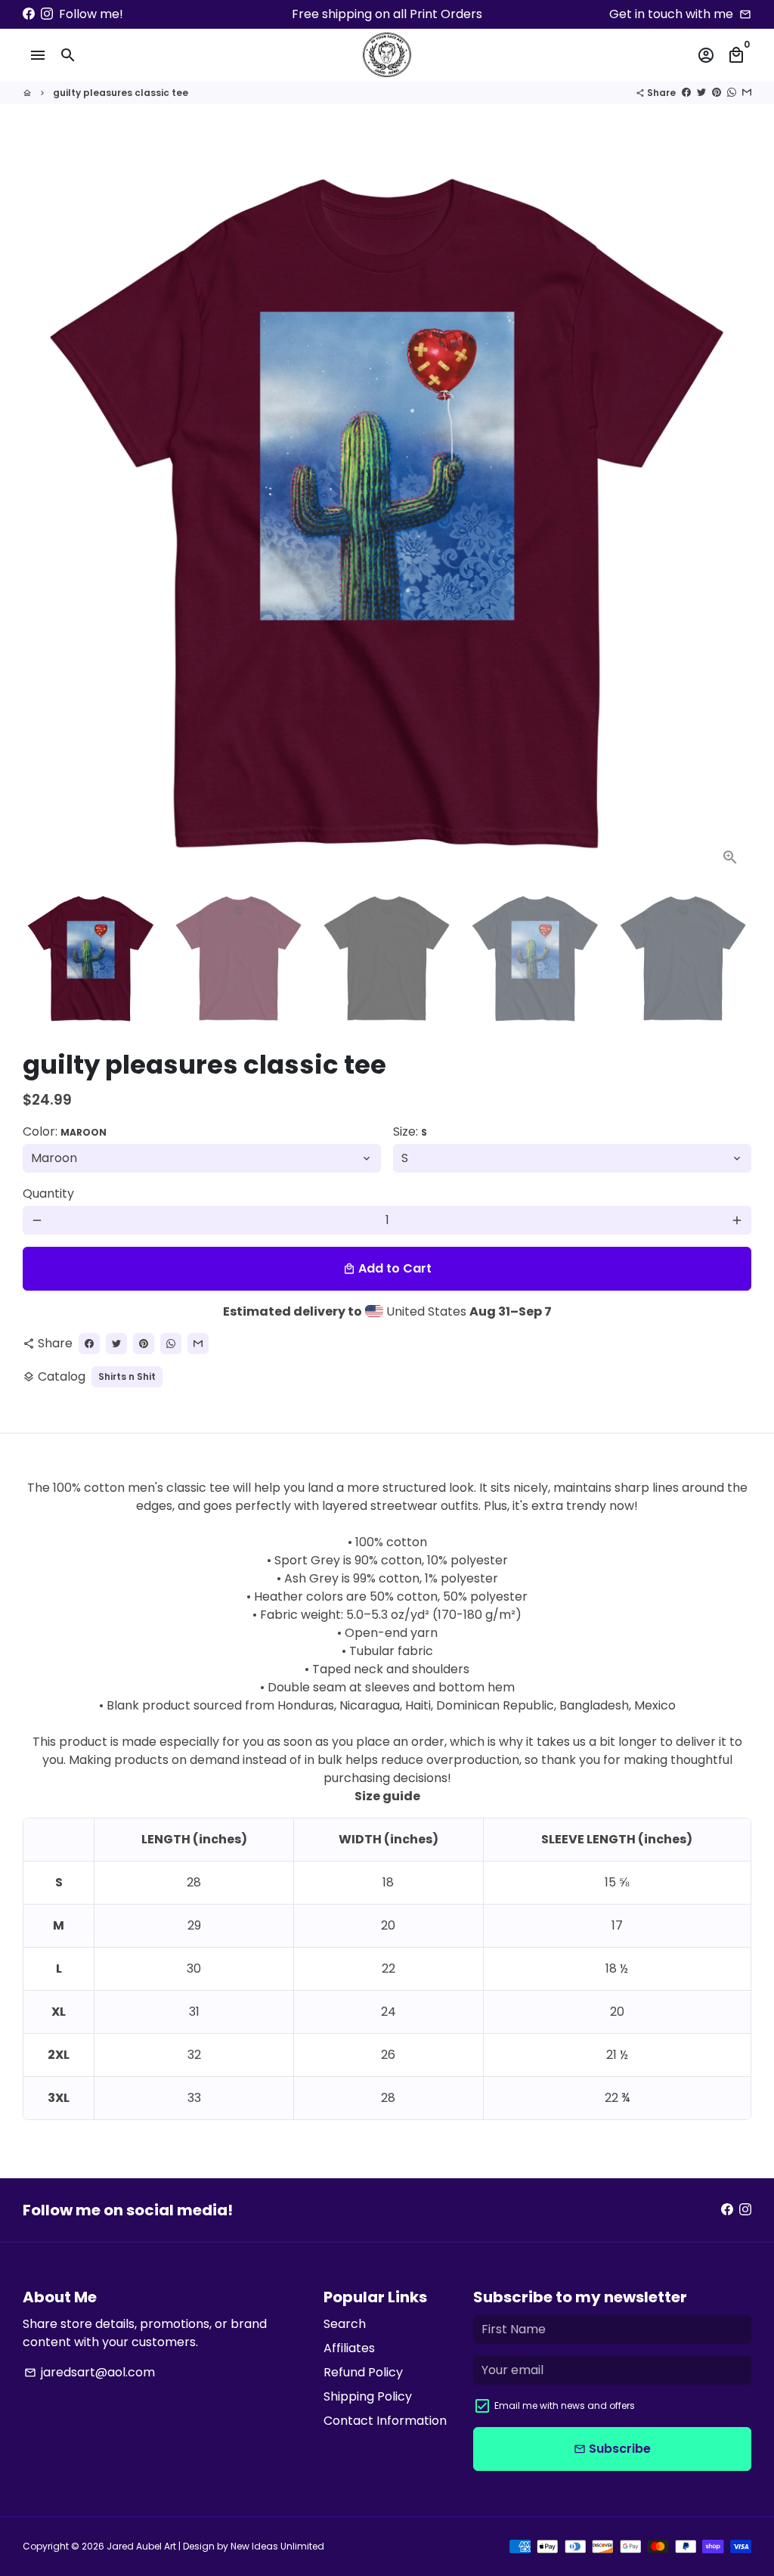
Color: (65, 1131)
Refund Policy (363, 2372)
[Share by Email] (747, 93)
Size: (410, 1131)
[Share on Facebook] (686, 93)
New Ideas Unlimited (277, 2546)
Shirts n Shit (127, 1376)
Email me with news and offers (565, 2406)
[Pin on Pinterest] (717, 93)
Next (731, 514)
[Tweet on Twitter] (701, 93)
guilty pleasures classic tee (121, 93)
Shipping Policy (368, 2396)
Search (345, 2324)
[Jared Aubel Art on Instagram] (47, 14)
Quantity (48, 1193)
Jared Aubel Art (141, 2546)
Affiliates (349, 2348)
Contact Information (385, 2421)
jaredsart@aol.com (90, 2372)
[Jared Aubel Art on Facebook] (29, 14)
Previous (43, 514)
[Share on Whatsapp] (732, 93)
